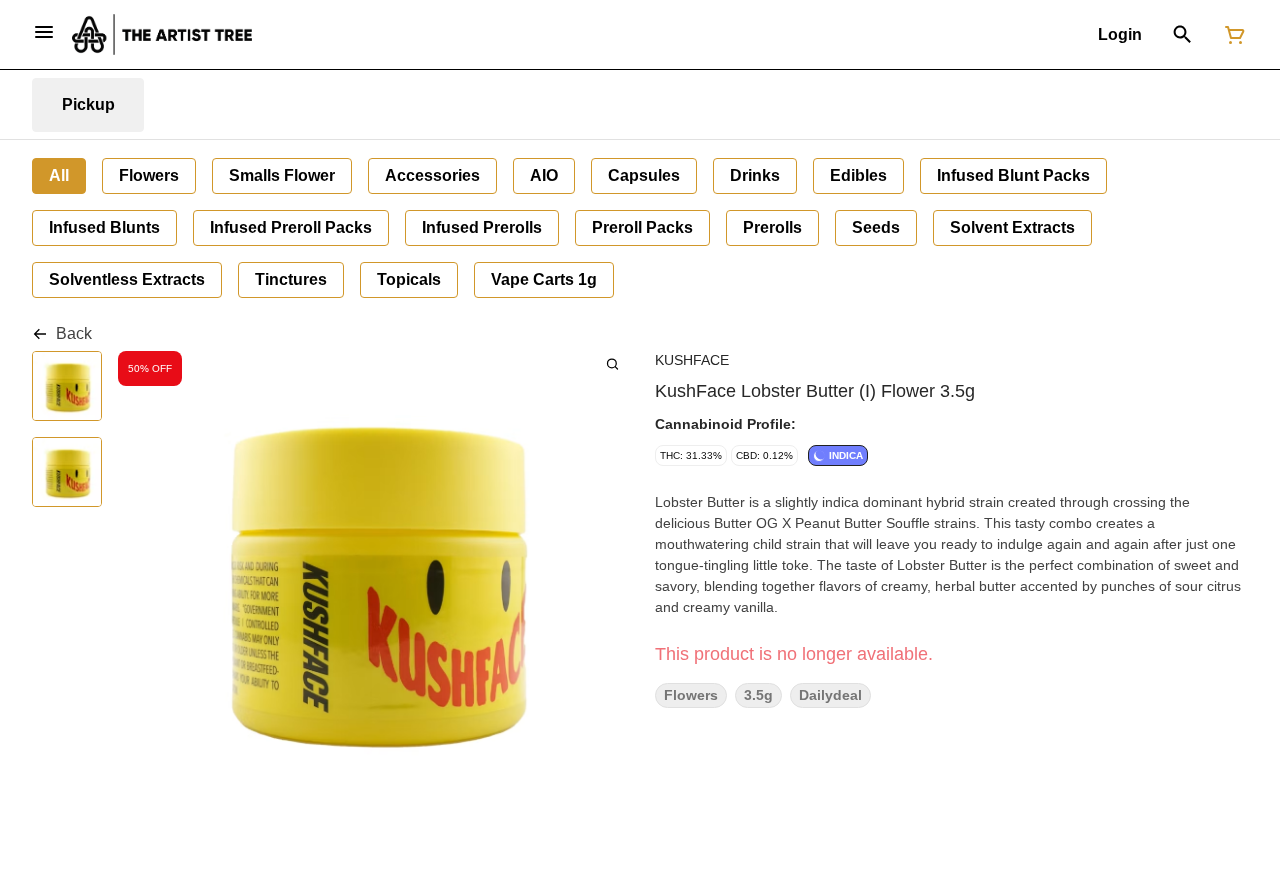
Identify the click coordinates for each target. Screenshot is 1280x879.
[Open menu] (44, 32)
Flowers (691, 695)
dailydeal (830, 695)
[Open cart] (1231, 35)
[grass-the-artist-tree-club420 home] (162, 34)
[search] (612, 363)
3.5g (758, 695)
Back (74, 333)
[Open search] (1182, 35)
